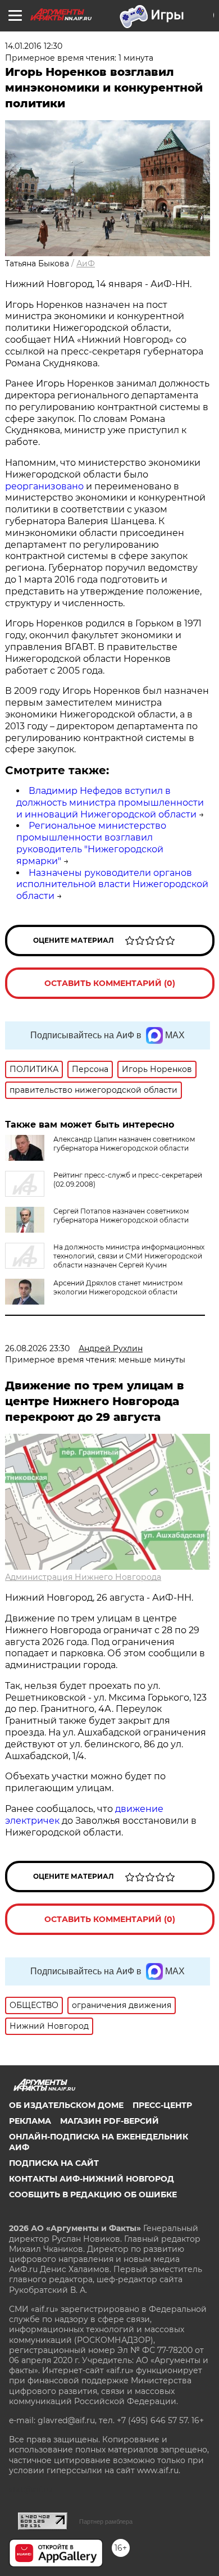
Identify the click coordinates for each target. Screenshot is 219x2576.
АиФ (86, 263)
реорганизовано (44, 486)
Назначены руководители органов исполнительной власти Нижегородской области (112, 885)
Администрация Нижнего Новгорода (83, 1577)
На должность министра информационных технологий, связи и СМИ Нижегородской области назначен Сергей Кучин (129, 1256)
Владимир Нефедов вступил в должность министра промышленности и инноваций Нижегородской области (110, 803)
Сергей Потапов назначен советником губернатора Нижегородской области (121, 1216)
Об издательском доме (66, 2105)
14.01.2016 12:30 (34, 46)
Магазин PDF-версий (109, 2121)
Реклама (30, 2121)
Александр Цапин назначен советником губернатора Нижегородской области (124, 1144)
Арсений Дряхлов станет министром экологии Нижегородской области (118, 1287)
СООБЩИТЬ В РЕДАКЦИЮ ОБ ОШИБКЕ (93, 2195)
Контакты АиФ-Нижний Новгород (92, 2179)
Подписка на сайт (54, 2163)
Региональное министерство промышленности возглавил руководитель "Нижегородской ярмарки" (91, 843)
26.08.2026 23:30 (37, 1348)
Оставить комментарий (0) (110, 983)
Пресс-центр (162, 2105)
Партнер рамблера (106, 2522)
